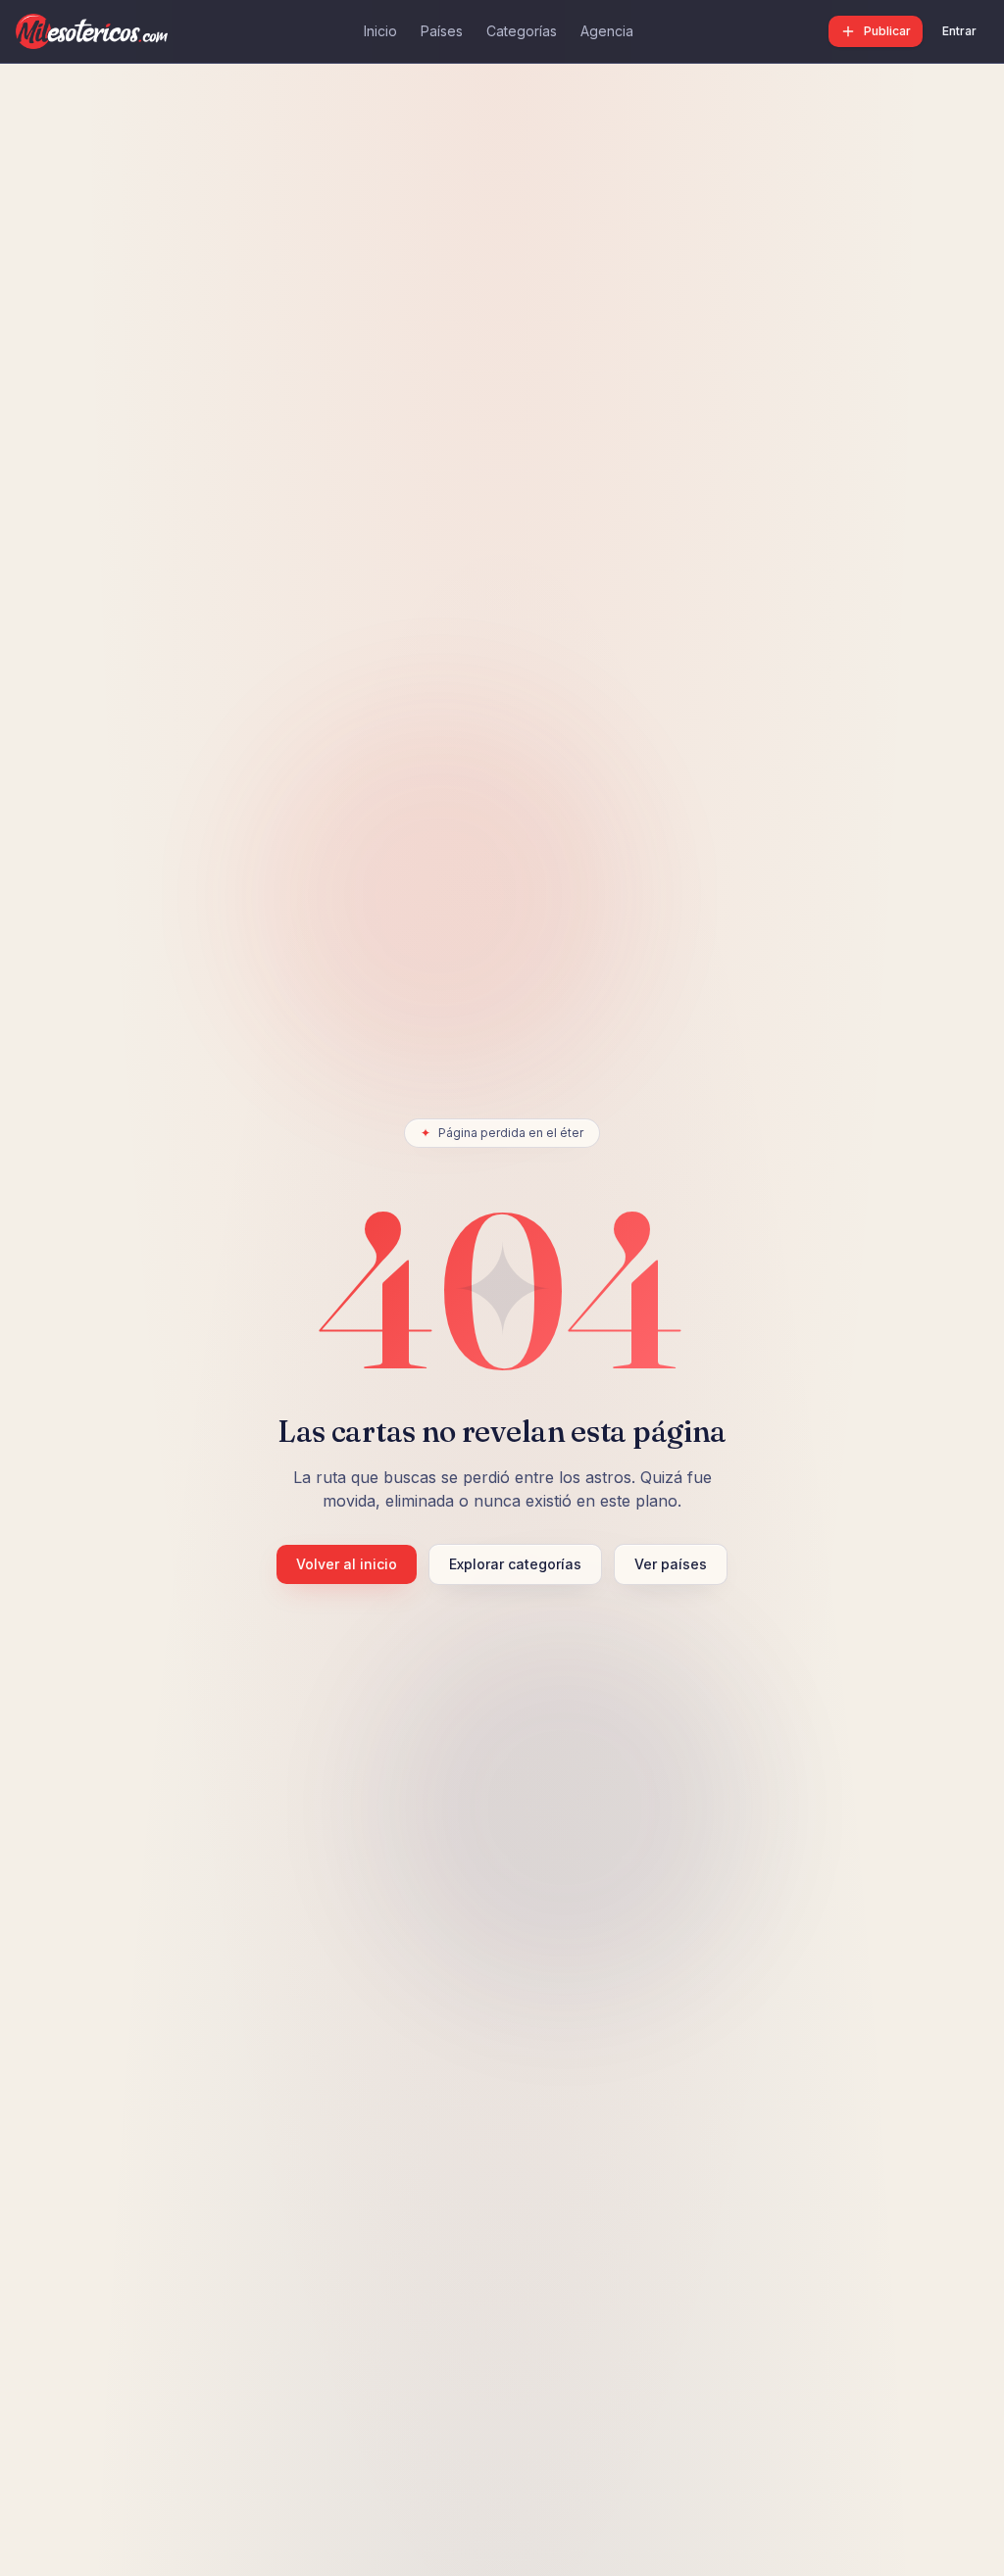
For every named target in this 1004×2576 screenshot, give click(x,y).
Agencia (607, 31)
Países (442, 31)
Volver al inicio (347, 1564)
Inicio (380, 31)
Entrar (959, 31)
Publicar (887, 31)
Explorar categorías (515, 1564)
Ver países (671, 1564)
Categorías (522, 31)
